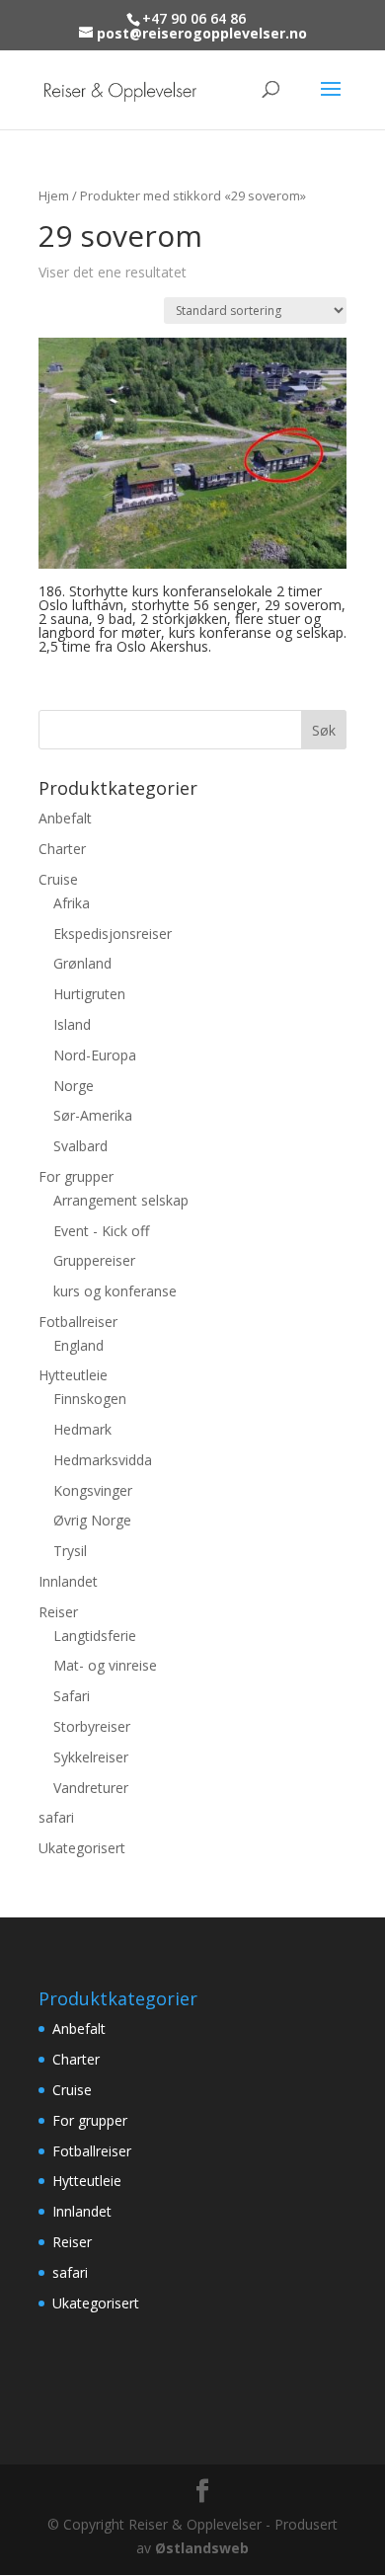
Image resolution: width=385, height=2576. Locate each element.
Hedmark (82, 1429)
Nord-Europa (95, 1055)
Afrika (72, 903)
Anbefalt (65, 818)
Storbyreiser (92, 1726)
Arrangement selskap (121, 1200)
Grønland (82, 963)
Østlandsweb (202, 2548)
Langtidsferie (95, 1636)
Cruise (58, 879)
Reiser (58, 1612)
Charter (62, 849)
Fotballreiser (78, 1322)
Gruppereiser (94, 1260)
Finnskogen (90, 1399)
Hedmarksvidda (103, 1460)
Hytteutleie (73, 1375)
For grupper (76, 1176)
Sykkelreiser (91, 1757)
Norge (74, 1086)
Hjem (54, 195)
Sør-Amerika (93, 1115)
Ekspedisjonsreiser (113, 934)
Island (72, 1024)
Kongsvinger (93, 1490)
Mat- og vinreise (105, 1665)
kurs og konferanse (115, 1291)
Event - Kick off (101, 1231)
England (78, 1345)
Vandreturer (91, 1788)
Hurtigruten (89, 994)
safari (56, 1817)
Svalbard (80, 1146)
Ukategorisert (82, 1848)
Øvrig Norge (92, 1520)
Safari (72, 1696)
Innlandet (68, 1581)
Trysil (70, 1551)
